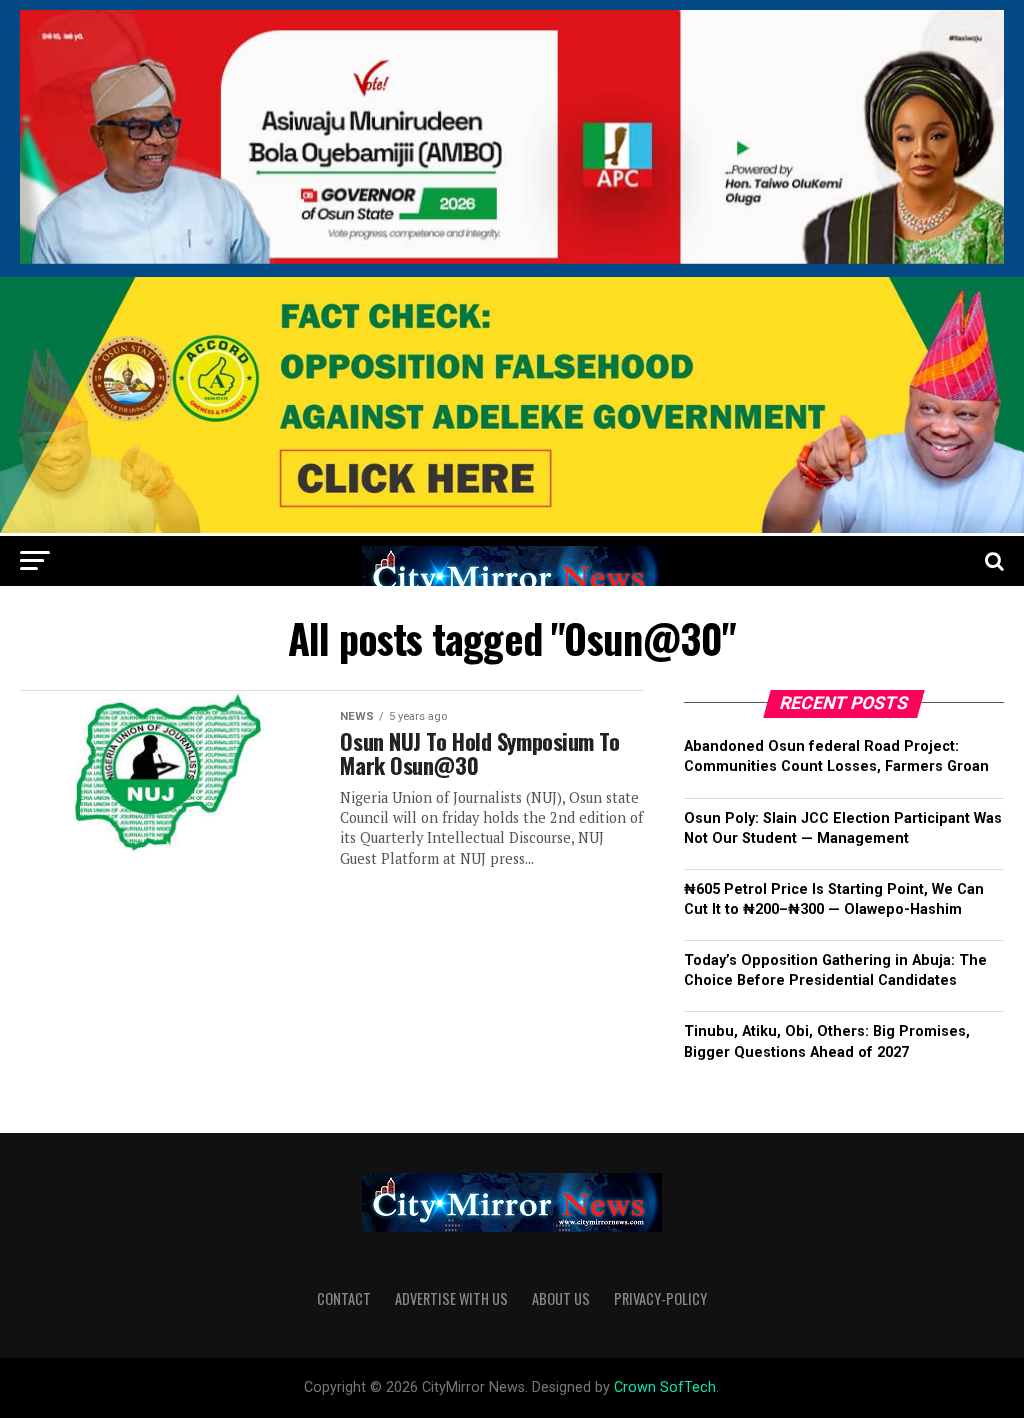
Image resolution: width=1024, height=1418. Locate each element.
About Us (561, 1298)
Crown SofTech (665, 1387)
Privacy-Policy (660, 1298)
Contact (344, 1298)
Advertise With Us (451, 1298)
